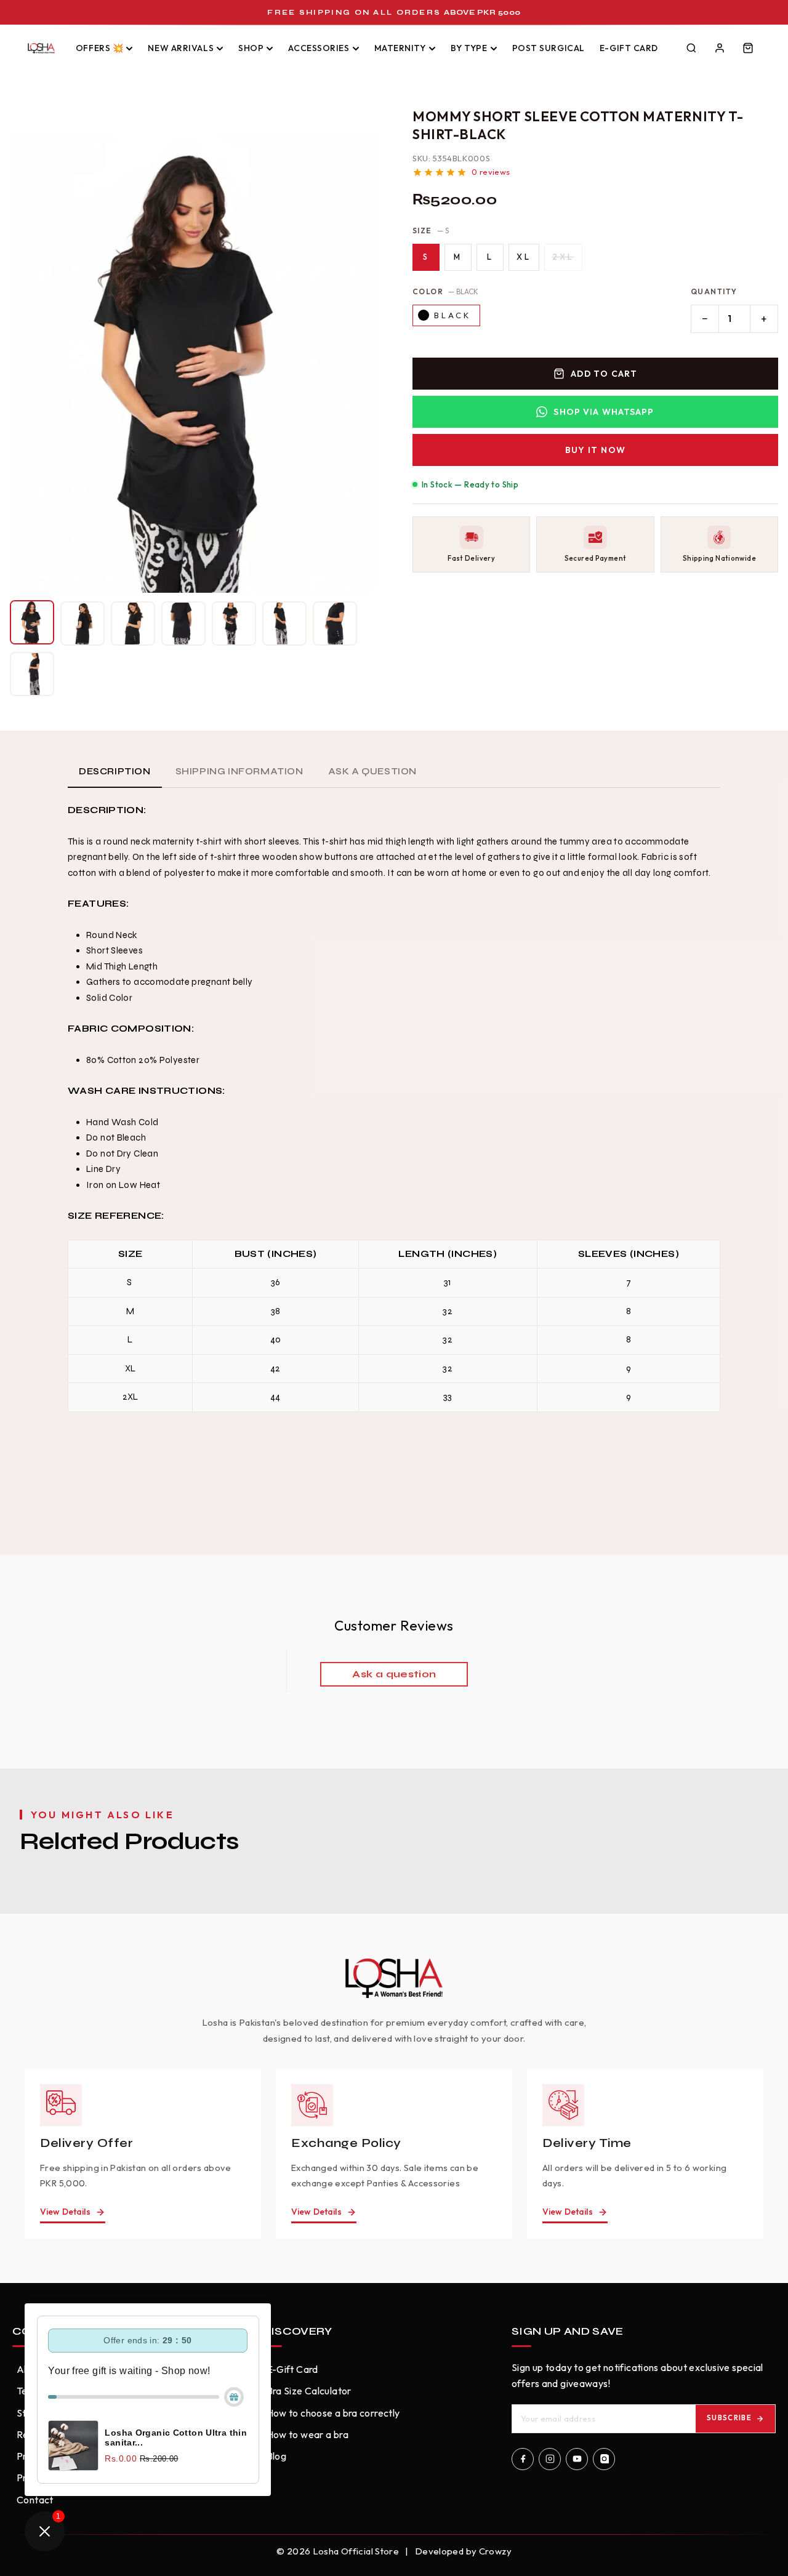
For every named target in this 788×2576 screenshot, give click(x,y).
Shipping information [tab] (239, 771)
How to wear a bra (308, 2434)
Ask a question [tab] (372, 771)
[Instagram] (550, 2459)
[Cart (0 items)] (748, 48)
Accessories (319, 48)
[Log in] (720, 48)
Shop (251, 48)
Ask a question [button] (394, 1674)
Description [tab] (115, 771)
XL (524, 257)
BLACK (452, 315)
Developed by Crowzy (463, 2551)
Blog (277, 2456)
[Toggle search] (691, 48)
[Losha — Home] (41, 48)
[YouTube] (577, 2459)
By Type (469, 48)
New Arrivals (181, 48)
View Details (65, 2212)
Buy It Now (596, 450)
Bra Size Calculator (309, 2391)
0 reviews (491, 172)
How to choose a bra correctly (333, 2413)
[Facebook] (523, 2459)
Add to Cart (604, 374)
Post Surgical (549, 48)
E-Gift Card (629, 48)
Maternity (400, 48)
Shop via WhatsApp (604, 412)
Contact (35, 2500)
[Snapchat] (604, 2459)
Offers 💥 (99, 48)
